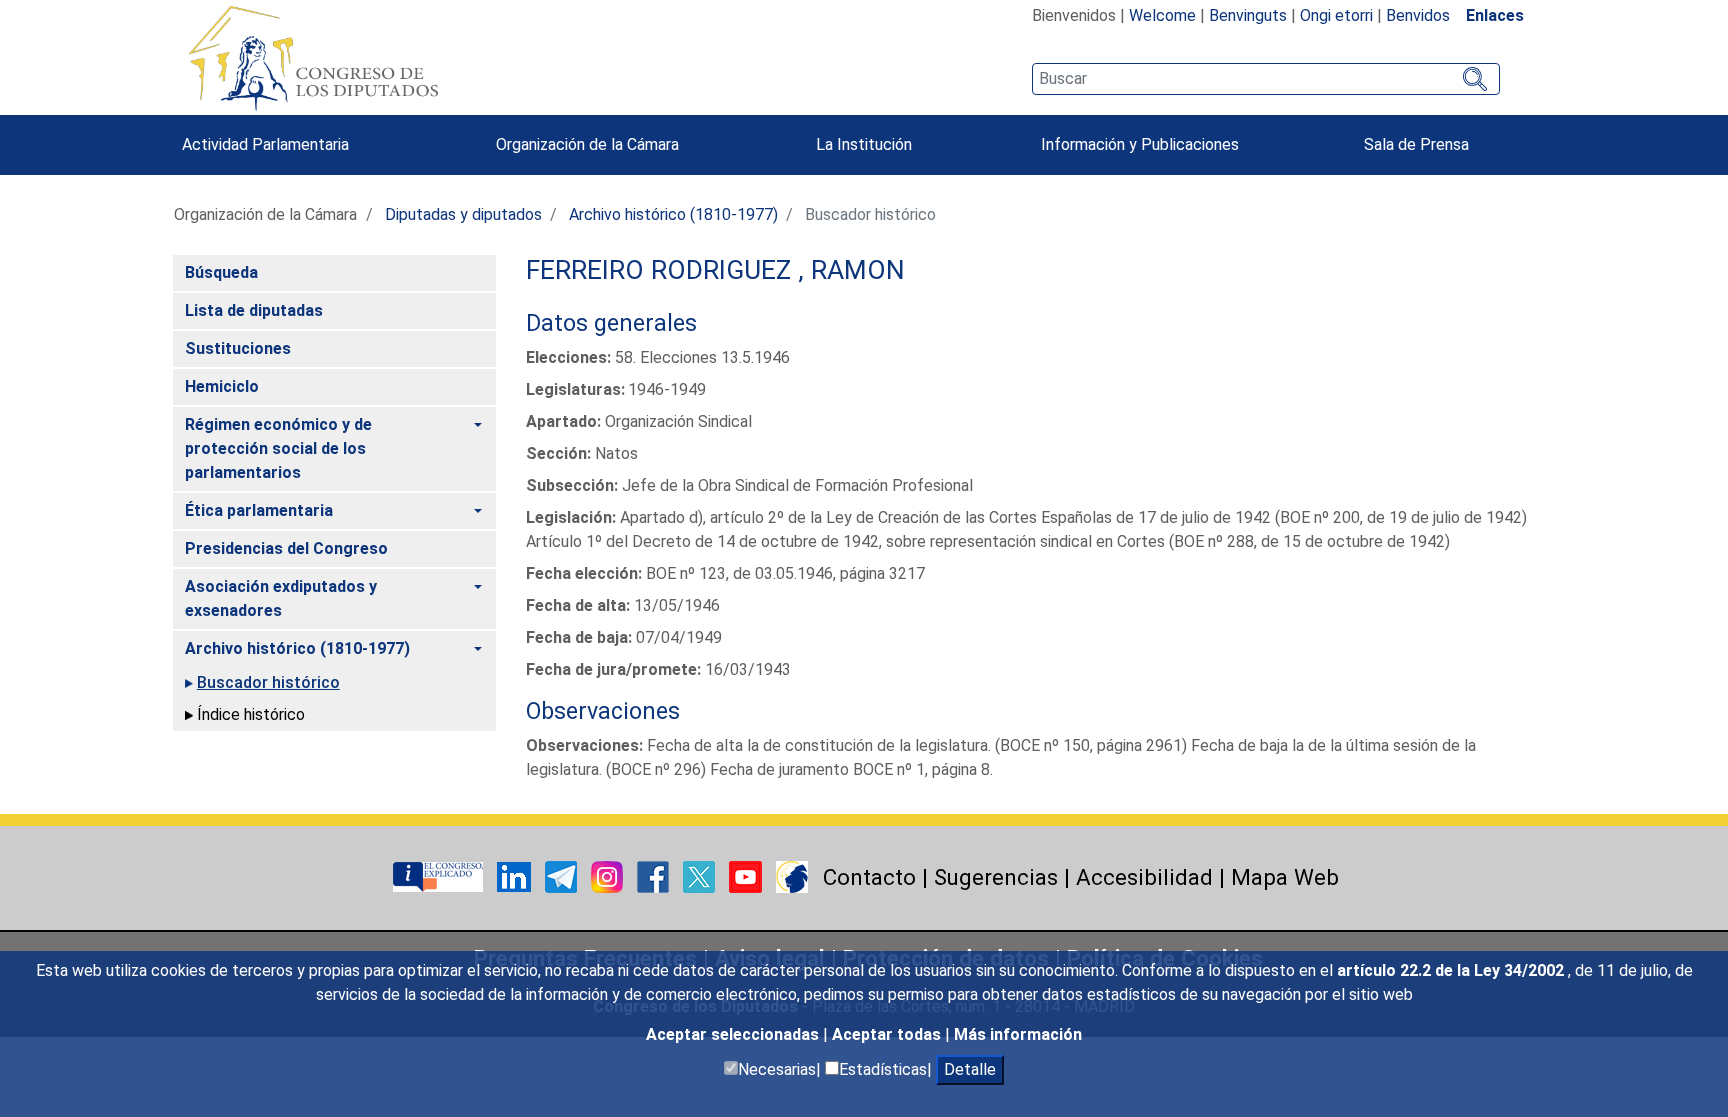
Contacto (869, 877)
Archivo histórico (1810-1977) (673, 214)
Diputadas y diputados (463, 214)
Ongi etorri (1336, 15)
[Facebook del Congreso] (655, 875)
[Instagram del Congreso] (609, 875)
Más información (1018, 1034)
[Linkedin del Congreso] (516, 875)
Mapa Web (1285, 877)
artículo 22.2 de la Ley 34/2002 (1452, 970)
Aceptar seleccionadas (734, 1034)
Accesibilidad (1144, 877)
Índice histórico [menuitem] (251, 714)
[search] (1265, 79)
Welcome (1162, 15)
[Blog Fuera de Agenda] (792, 875)
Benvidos (1418, 15)
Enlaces (1495, 15)
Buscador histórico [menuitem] (268, 682)
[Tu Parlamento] (440, 875)
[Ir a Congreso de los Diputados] (313, 58)
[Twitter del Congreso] (701, 875)
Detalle (970, 1069)
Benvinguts (1248, 15)
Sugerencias (996, 877)
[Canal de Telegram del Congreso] (563, 875)
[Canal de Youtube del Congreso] (747, 875)
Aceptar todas (888, 1034)
